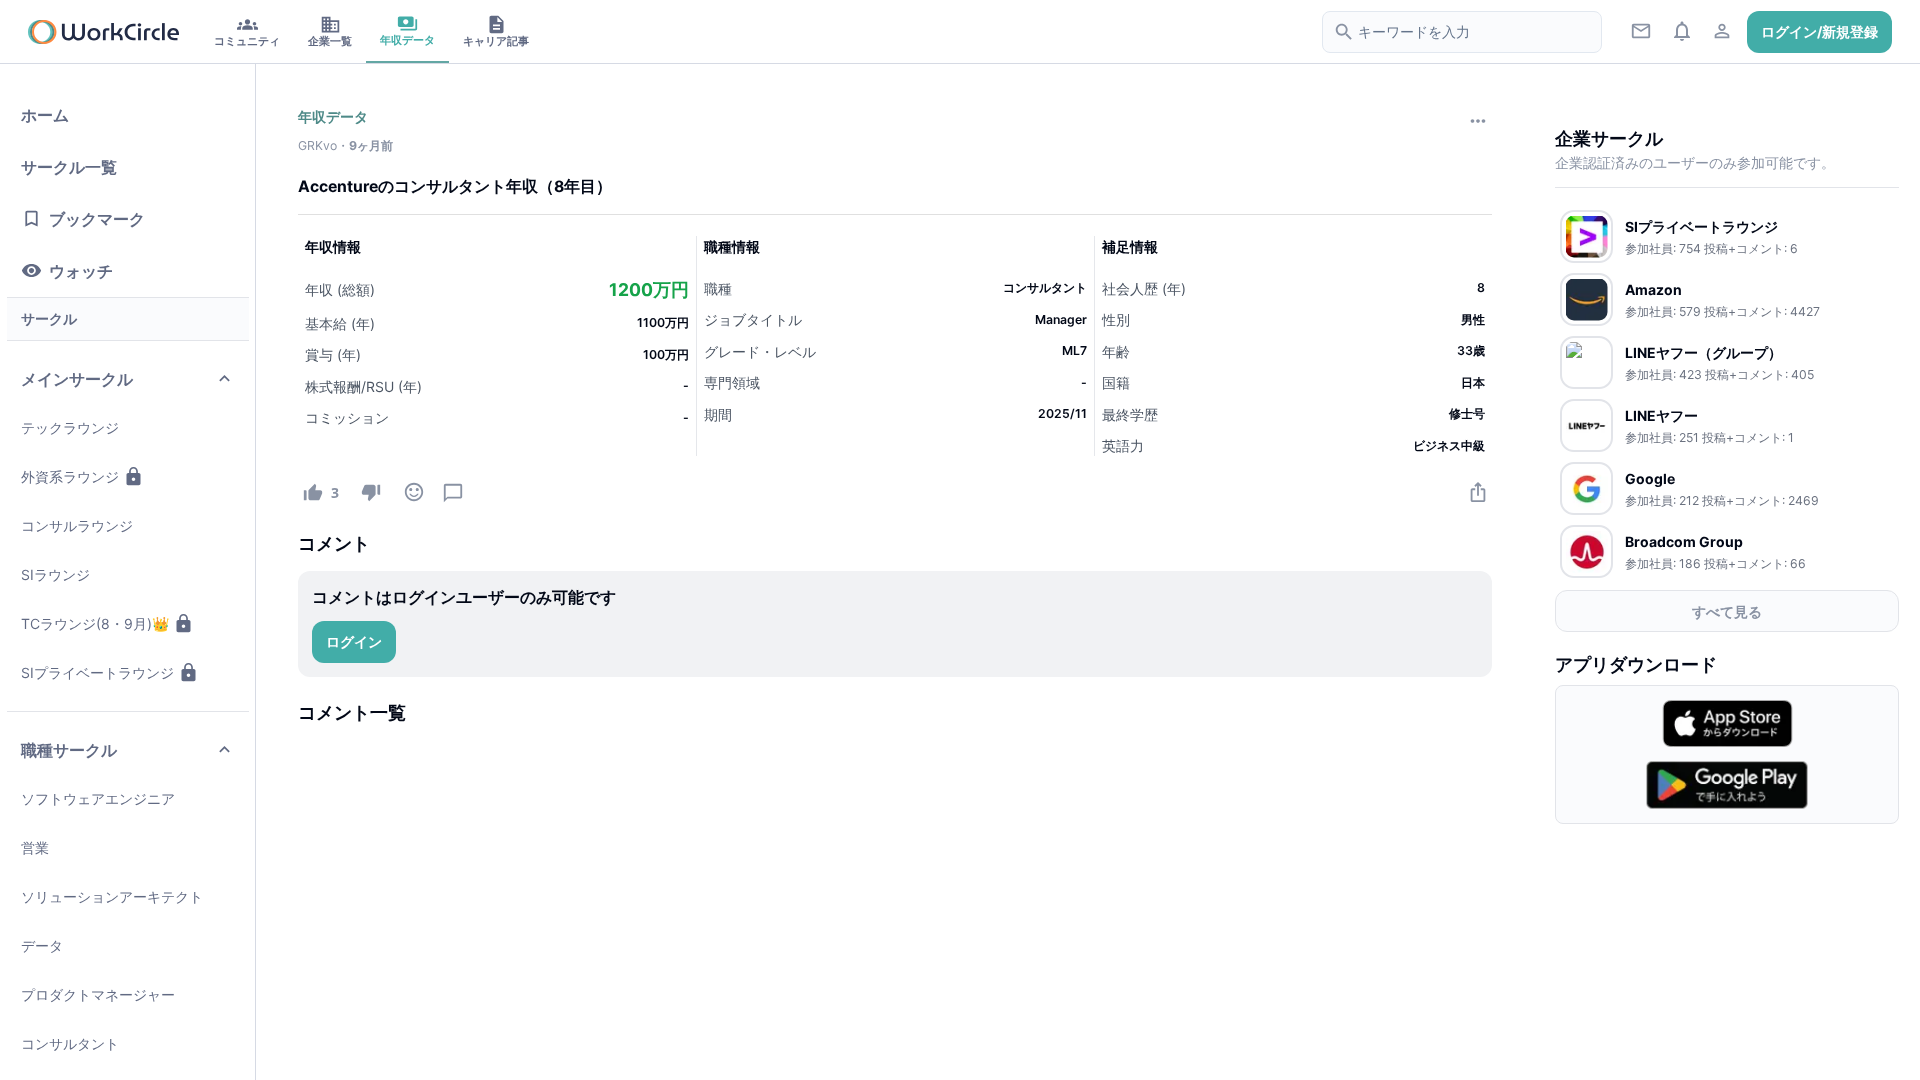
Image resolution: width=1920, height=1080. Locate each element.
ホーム (45, 115)
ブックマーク (97, 219)
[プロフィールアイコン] (1722, 30)
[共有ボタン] (1477, 491)
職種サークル (69, 750)
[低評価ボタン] (370, 491)
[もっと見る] (1477, 120)
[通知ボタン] (1681, 30)
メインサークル (77, 379)
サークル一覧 (69, 167)
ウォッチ (81, 271)
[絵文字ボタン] (413, 491)
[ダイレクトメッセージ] (1641, 30)
